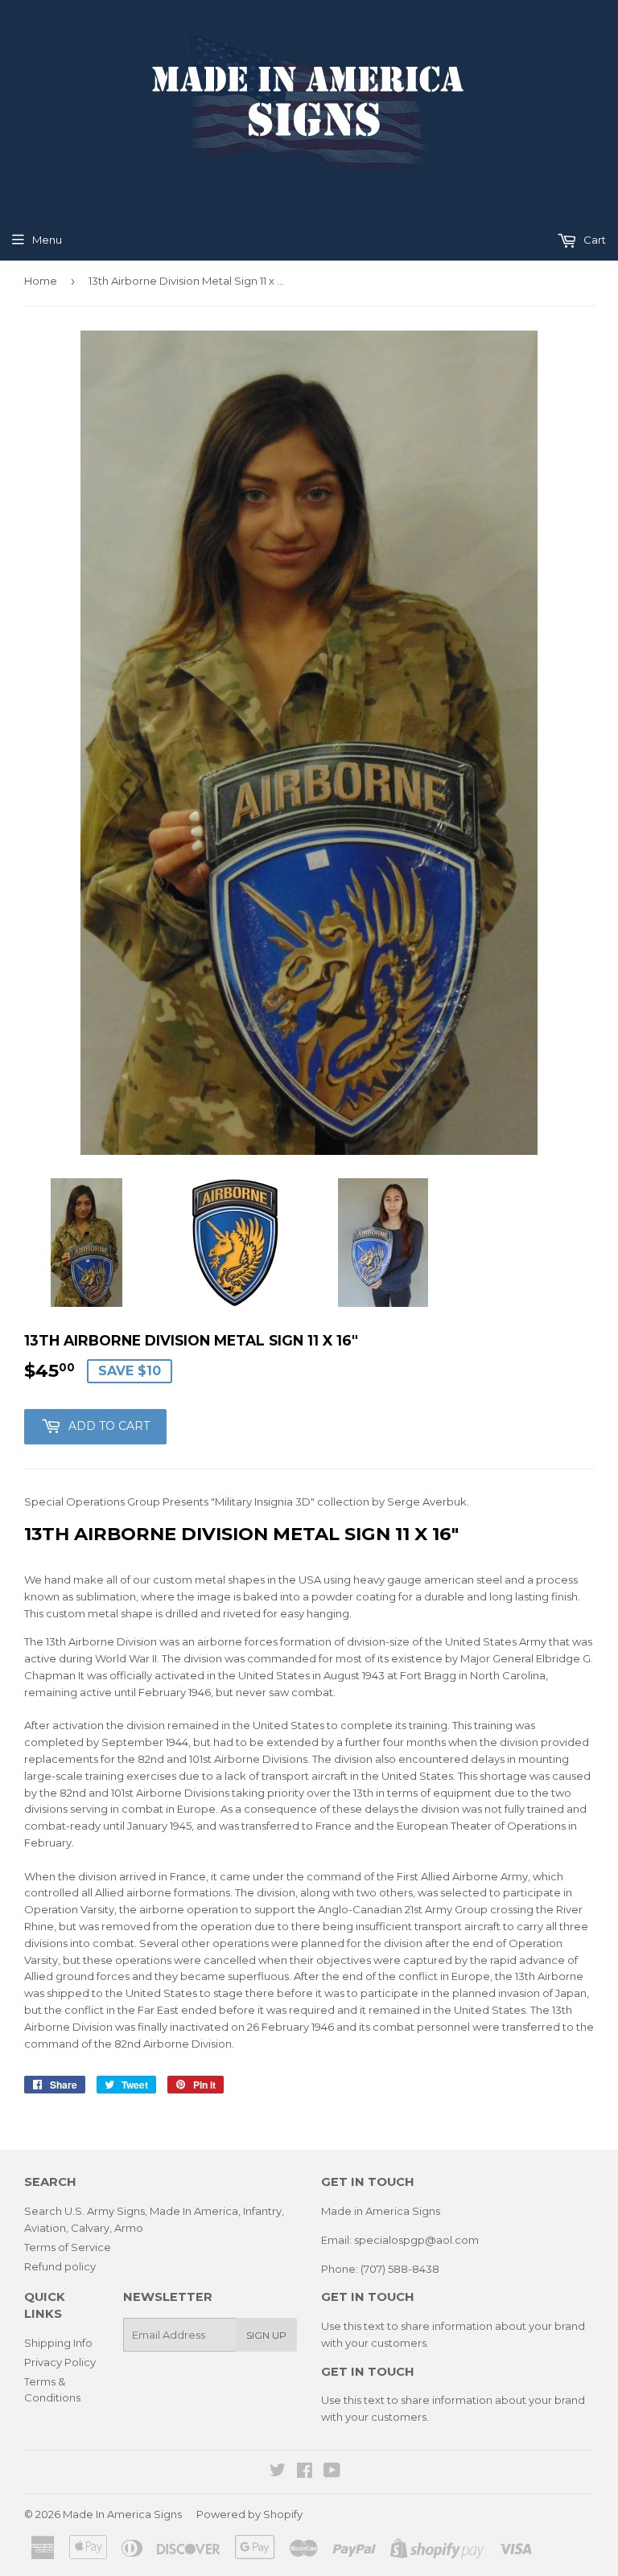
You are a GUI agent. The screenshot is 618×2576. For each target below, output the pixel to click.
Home (41, 281)
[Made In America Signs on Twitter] (278, 2472)
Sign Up (266, 2335)
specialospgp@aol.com (416, 2240)
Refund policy (60, 2266)
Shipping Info (58, 2343)
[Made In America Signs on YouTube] (332, 2472)
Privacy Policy (60, 2362)
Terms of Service (68, 2247)
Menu (47, 240)
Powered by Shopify (249, 2514)
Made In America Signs (122, 2514)
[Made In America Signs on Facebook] (305, 2472)
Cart (593, 240)
